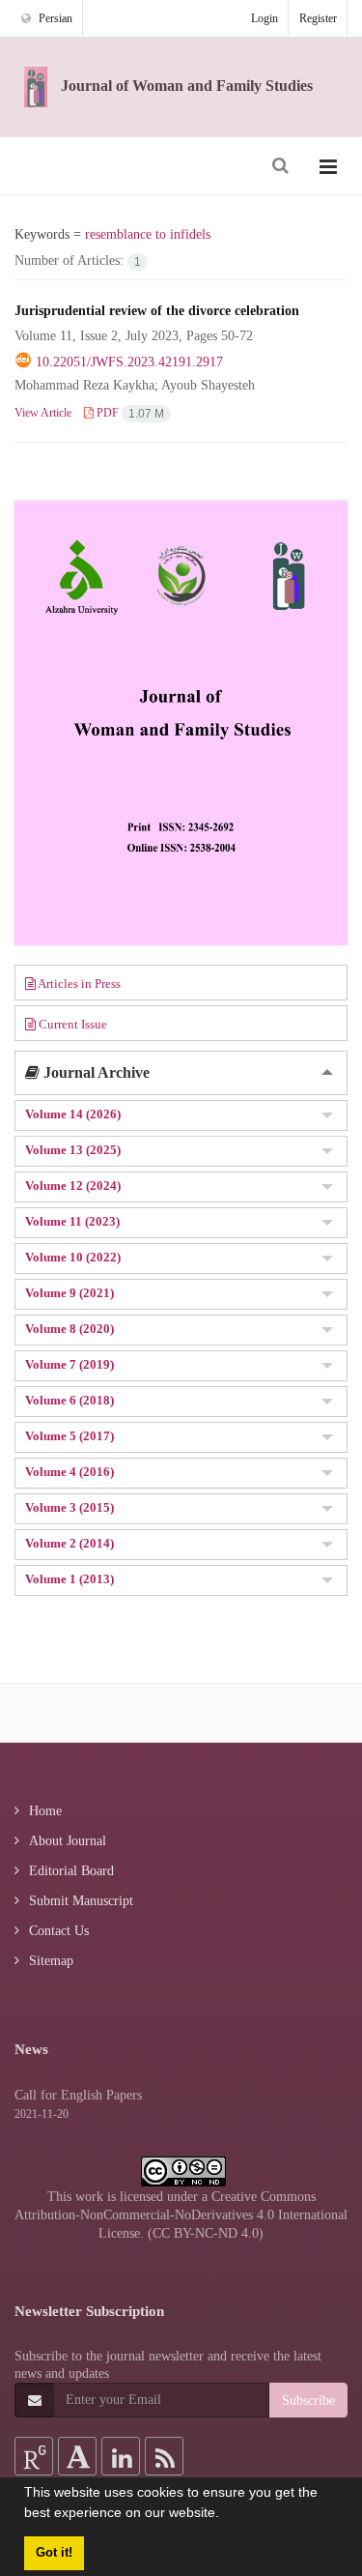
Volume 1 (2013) (70, 1579)
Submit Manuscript (81, 1900)
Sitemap (51, 1960)
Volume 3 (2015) (70, 1507)
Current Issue (71, 1024)
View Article (43, 412)
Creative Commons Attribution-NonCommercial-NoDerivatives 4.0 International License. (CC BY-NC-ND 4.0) (181, 2215)
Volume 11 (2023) (72, 1221)
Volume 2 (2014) (70, 1543)
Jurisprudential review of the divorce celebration (157, 310)
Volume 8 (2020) (70, 1329)
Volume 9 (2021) (70, 1293)
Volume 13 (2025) (73, 1150)
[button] (226, 2515)
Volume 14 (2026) (73, 1114)
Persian (54, 18)
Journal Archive (95, 1072)
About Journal (68, 1840)
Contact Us (59, 1930)
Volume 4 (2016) (70, 1472)
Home (45, 1810)
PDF (129, 412)
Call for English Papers (78, 2095)
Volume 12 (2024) (73, 1186)
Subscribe (308, 2400)
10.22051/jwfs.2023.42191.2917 (129, 362)
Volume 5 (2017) (70, 1436)
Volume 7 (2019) (70, 1364)
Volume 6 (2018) (70, 1400)
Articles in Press (78, 984)
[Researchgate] (34, 2456)
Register (318, 18)
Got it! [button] (54, 2553)
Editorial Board (71, 1870)
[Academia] (77, 2456)
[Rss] (164, 2456)
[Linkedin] (121, 2456)
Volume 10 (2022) (73, 1257)
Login (265, 18)
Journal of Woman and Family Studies (185, 86)
